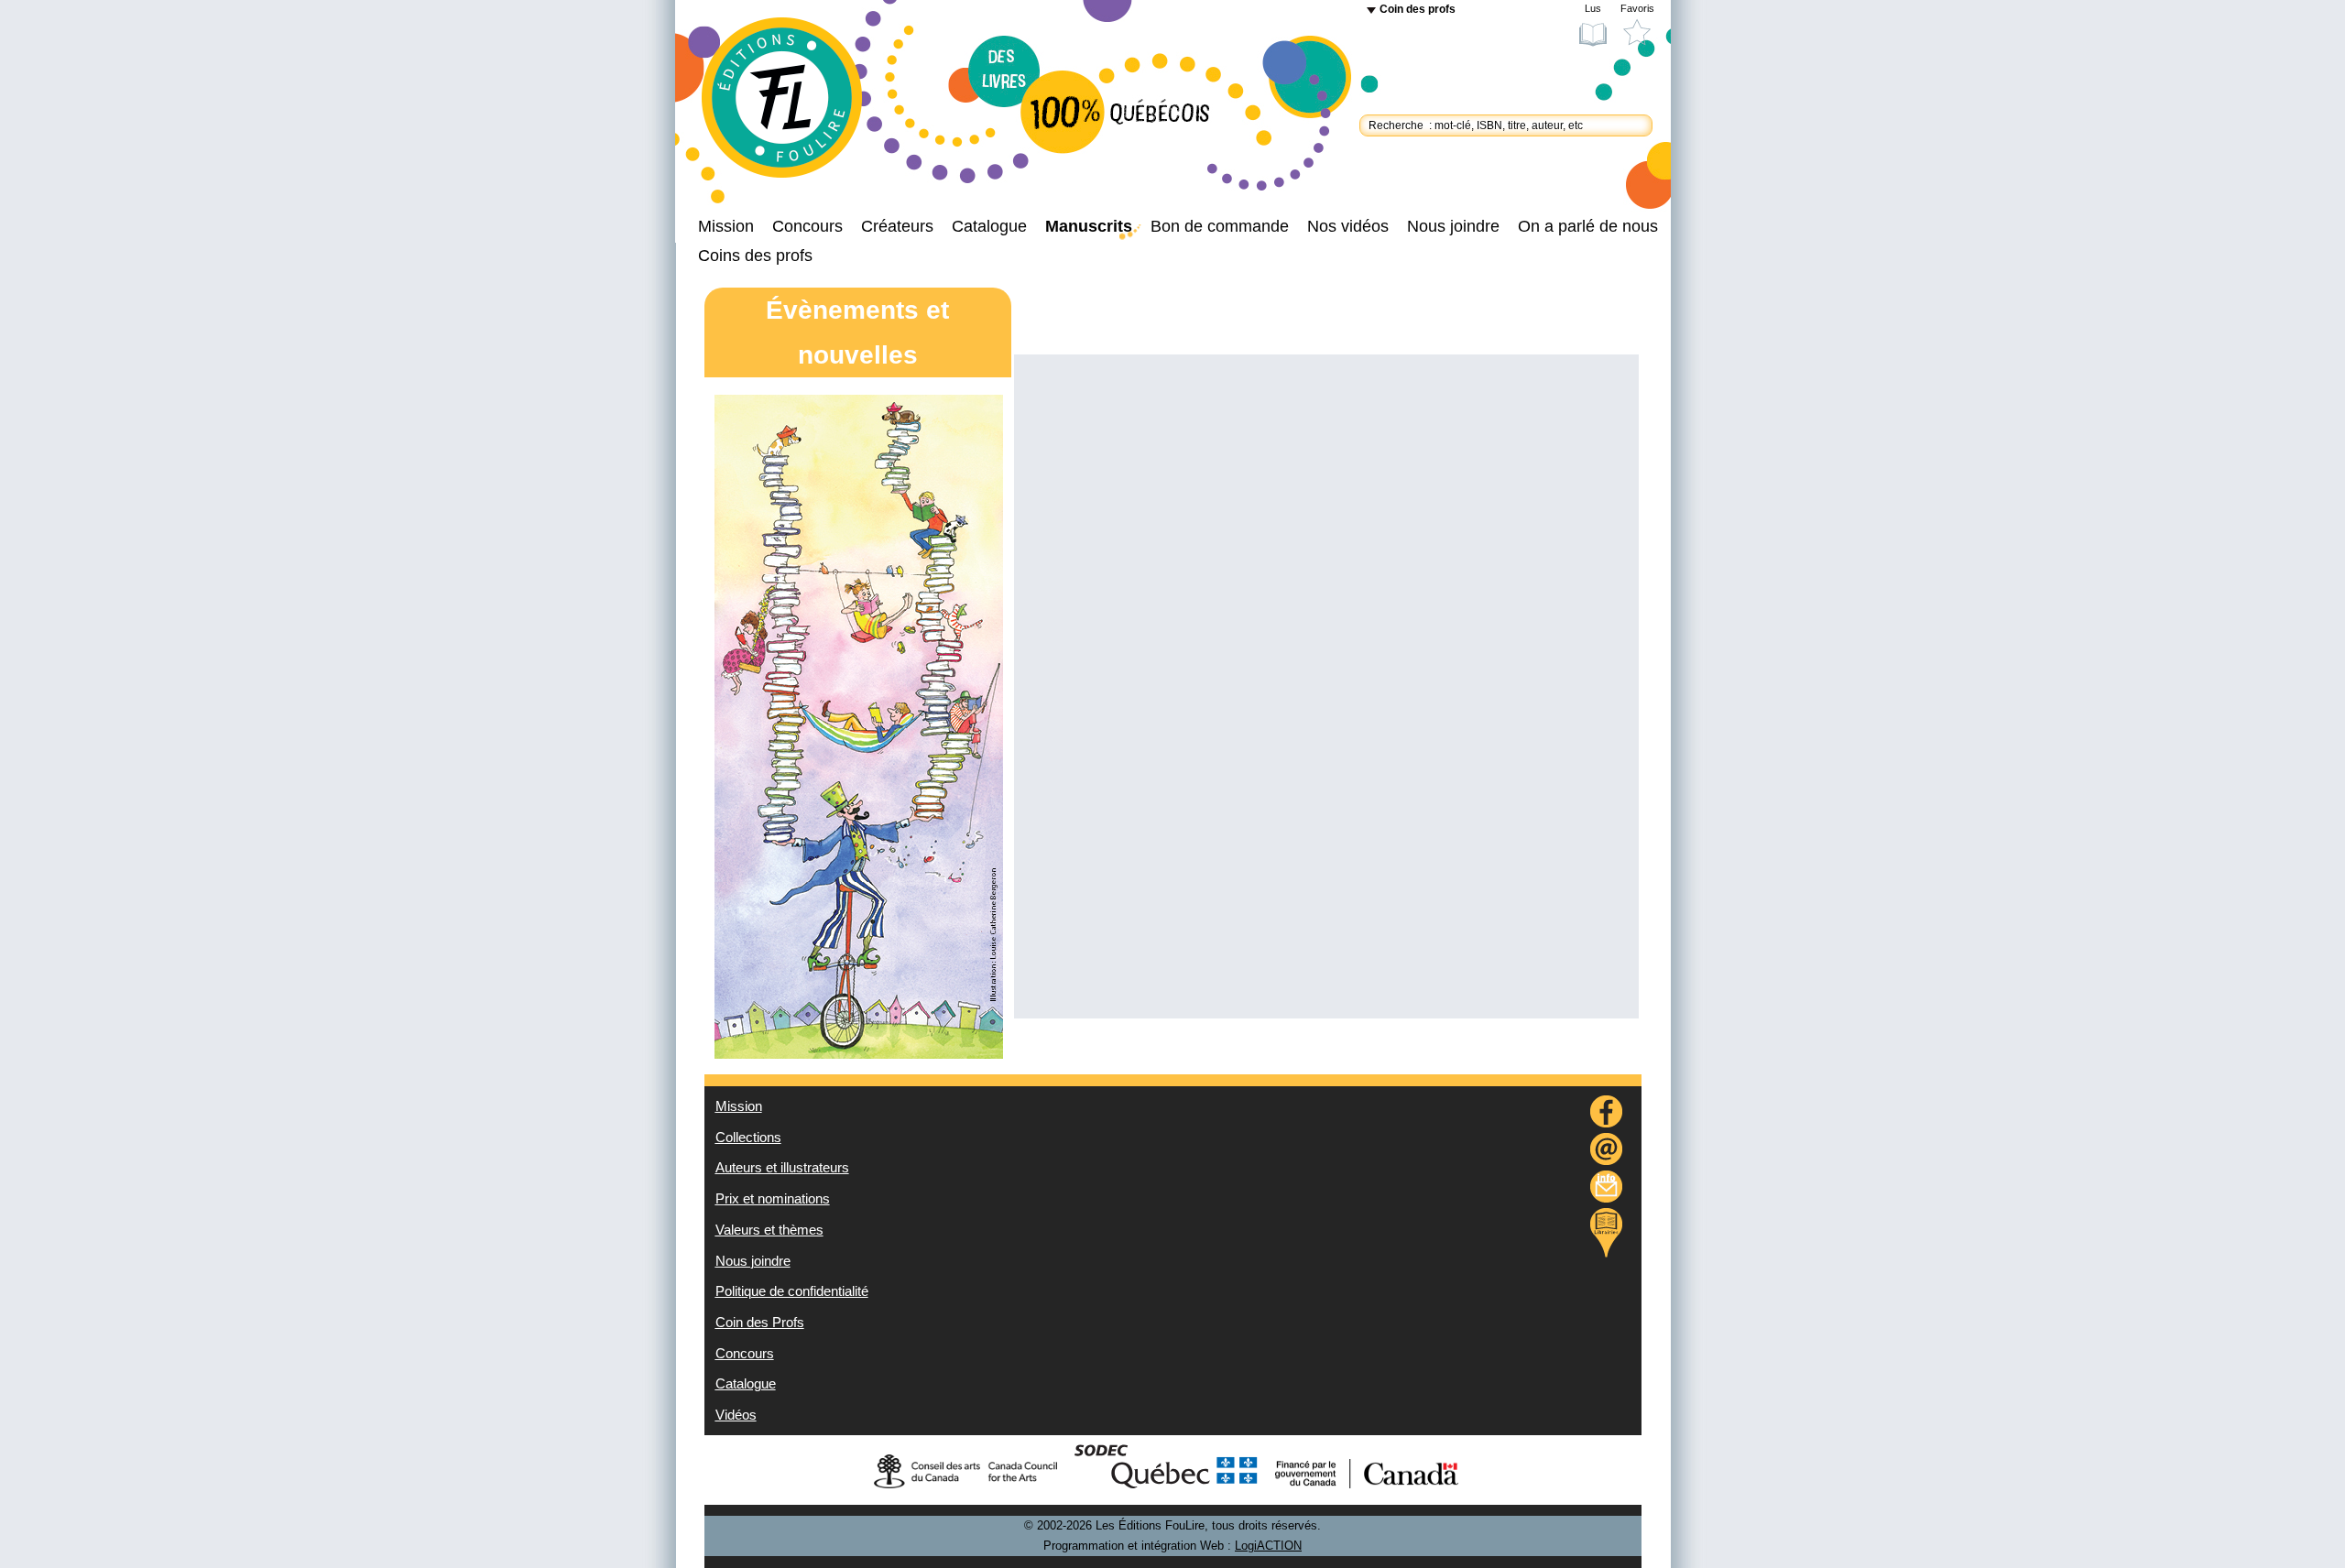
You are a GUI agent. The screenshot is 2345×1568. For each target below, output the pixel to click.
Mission (726, 226)
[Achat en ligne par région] (1606, 1233)
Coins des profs (755, 256)
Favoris (1637, 8)
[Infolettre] (1607, 1189)
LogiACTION (1268, 1546)
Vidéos (736, 1415)
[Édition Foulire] (797, 106)
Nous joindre (1453, 226)
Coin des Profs (760, 1323)
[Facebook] (1607, 1114)
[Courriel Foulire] (1607, 1152)
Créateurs (897, 226)
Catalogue (989, 226)
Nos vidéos (1348, 226)
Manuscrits (1089, 226)
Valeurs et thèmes (769, 1230)
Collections (748, 1138)
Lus (1593, 8)
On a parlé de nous (1588, 226)
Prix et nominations (773, 1199)
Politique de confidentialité (792, 1291)
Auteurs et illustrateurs (782, 1168)
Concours (807, 226)
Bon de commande (1220, 226)
